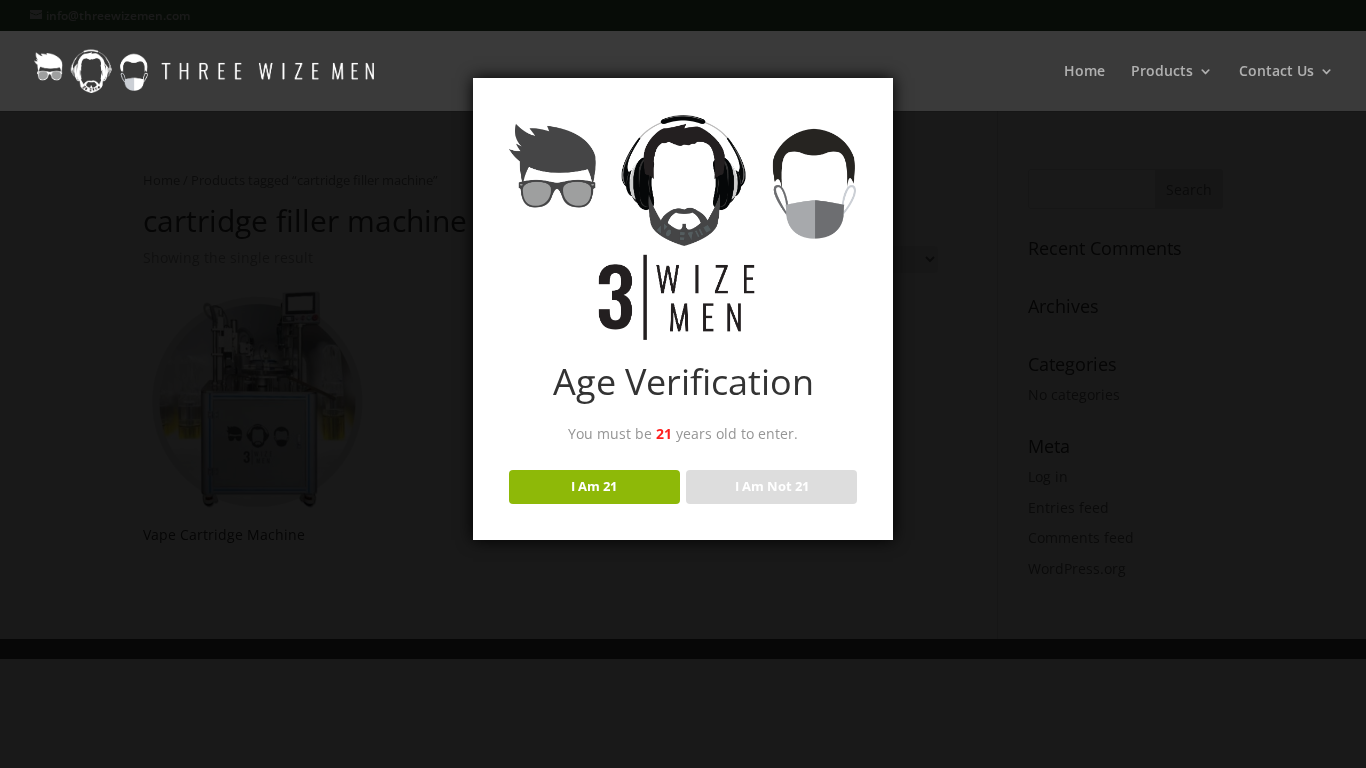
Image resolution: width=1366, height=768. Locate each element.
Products (1162, 72)
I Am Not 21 (772, 486)
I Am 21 (594, 486)
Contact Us (1276, 72)
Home (1084, 72)
